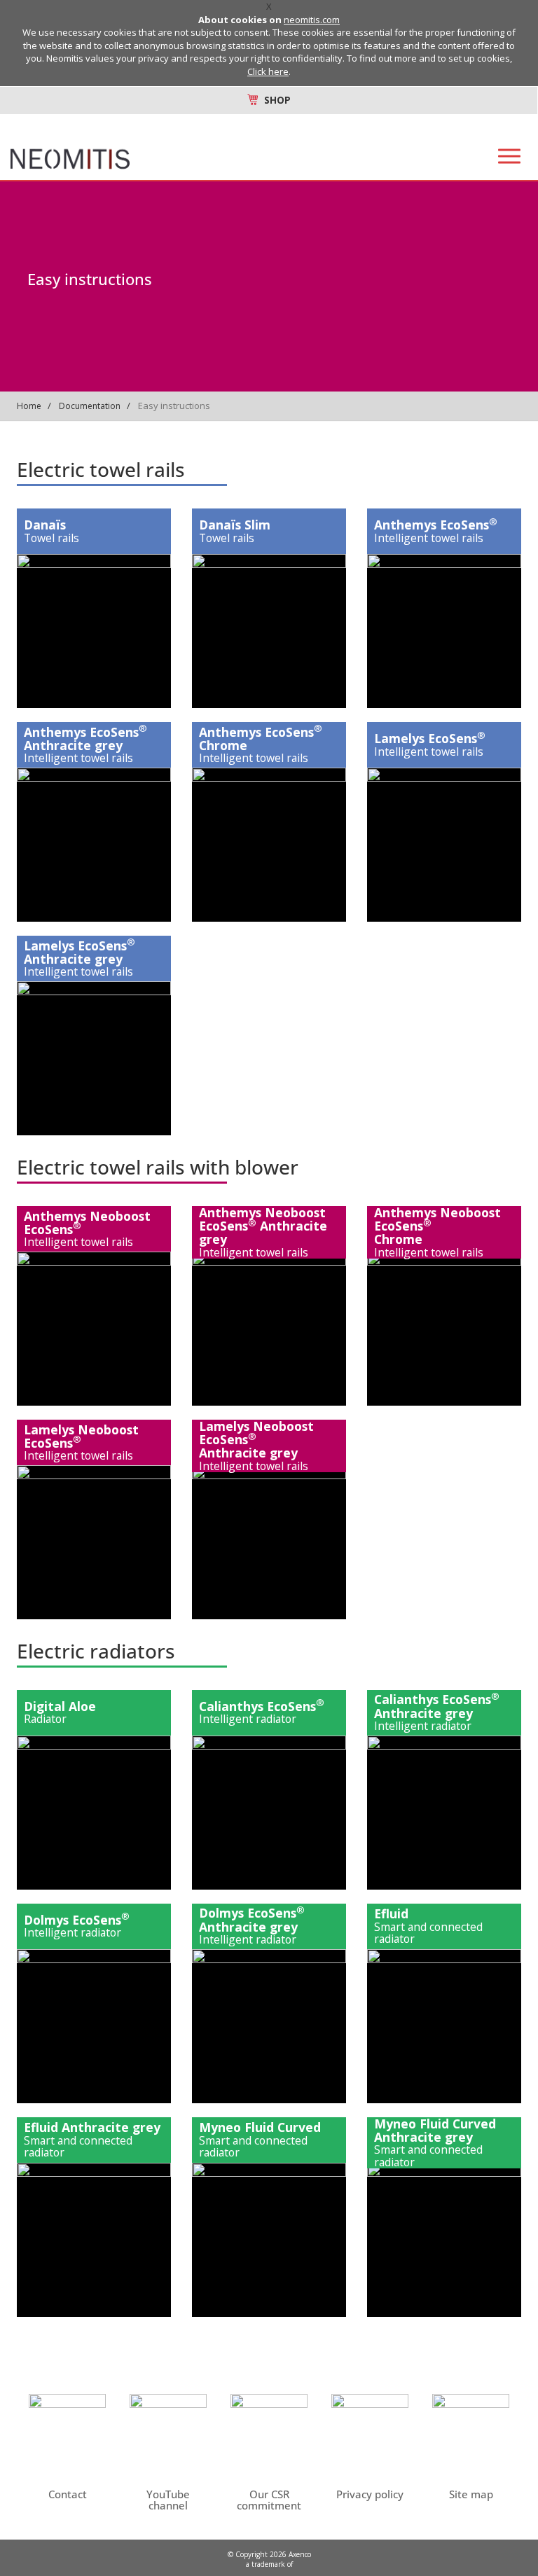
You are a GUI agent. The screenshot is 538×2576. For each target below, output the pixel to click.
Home (29, 406)
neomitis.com (312, 20)
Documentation (90, 406)
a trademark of (269, 2564)
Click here (268, 71)
